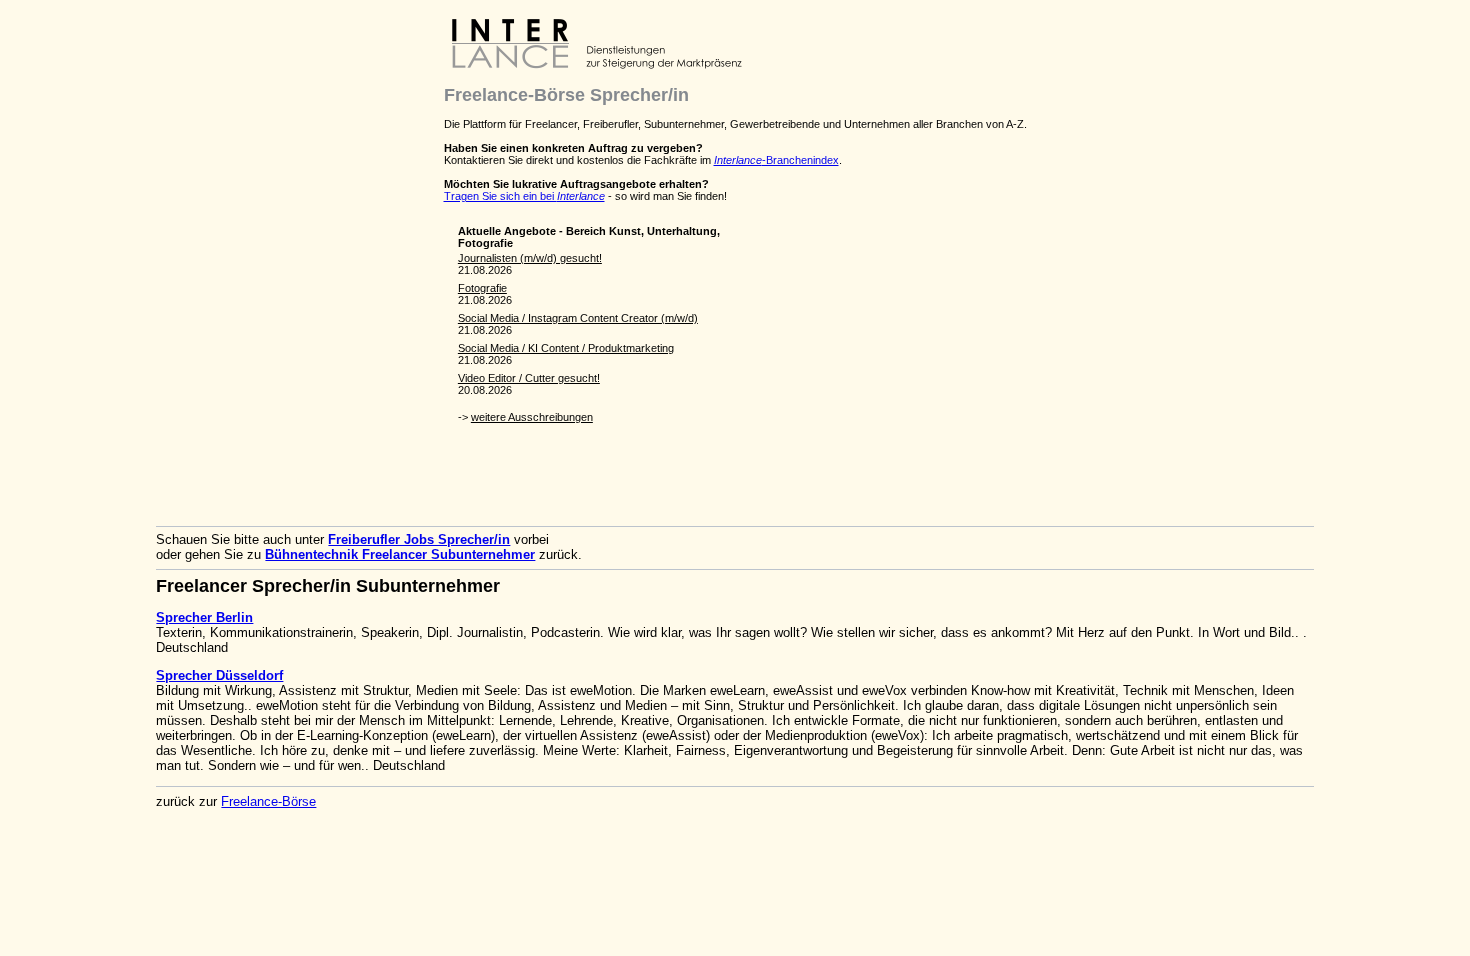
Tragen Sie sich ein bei (524, 196)
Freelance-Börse (268, 801)
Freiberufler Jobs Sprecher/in (419, 539)
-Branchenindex (776, 160)
